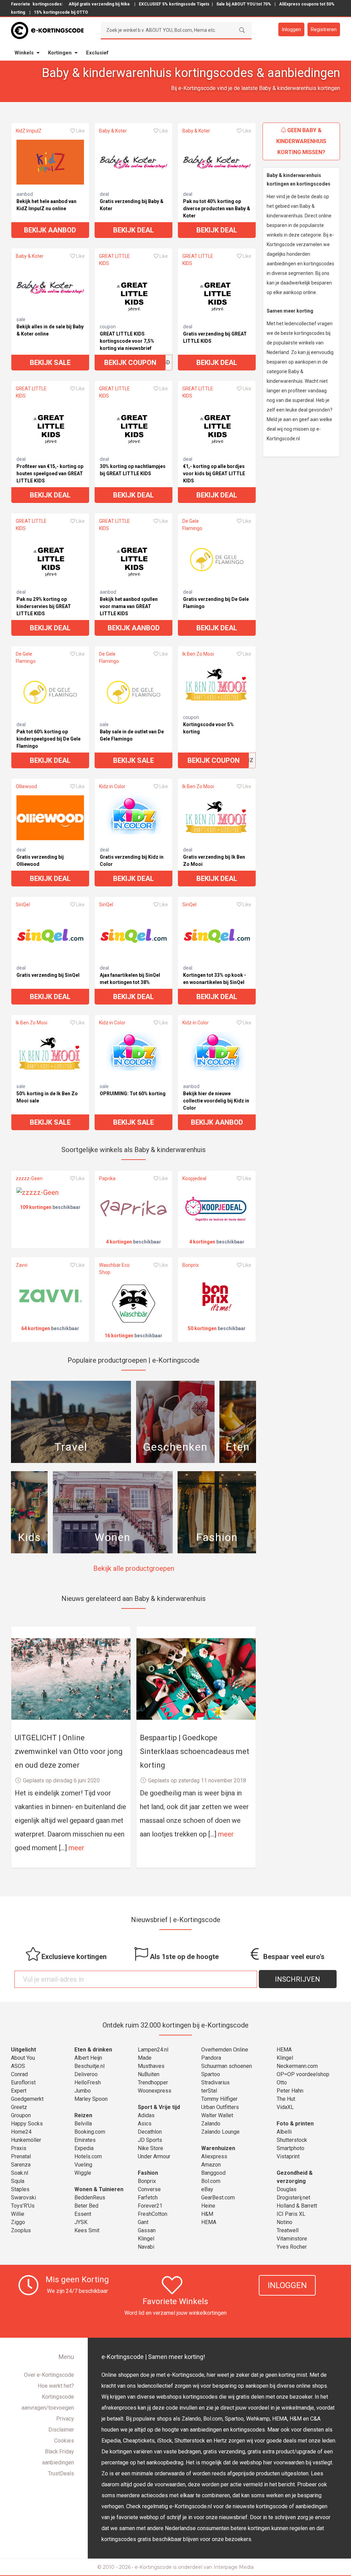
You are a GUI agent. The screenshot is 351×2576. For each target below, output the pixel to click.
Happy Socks (27, 2124)
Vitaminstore (292, 2239)
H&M (207, 2214)
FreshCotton (153, 2214)
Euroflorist (23, 2082)
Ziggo (18, 2222)
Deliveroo (86, 2074)
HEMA (209, 2222)
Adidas (146, 2115)
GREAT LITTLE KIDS (114, 260)
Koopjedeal (194, 1178)
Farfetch (148, 2198)
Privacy (65, 2419)
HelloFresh (88, 2082)
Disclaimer (61, 2430)
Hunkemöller (26, 2140)
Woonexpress (155, 2091)
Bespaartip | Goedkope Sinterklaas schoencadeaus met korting (195, 1751)
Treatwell (288, 2230)
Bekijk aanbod (50, 230)
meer (76, 1848)
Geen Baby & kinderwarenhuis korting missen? (301, 141)
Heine (208, 2206)
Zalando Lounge (220, 2132)
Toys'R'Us (23, 2206)
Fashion (148, 2173)
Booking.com (90, 2132)
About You (23, 2058)
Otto (282, 2082)
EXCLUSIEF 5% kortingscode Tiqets (174, 4)
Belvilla (83, 2124)
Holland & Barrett (297, 2206)
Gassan (147, 2230)
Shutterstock (292, 2140)
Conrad (19, 2074)
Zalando (211, 2124)
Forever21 (150, 2206)
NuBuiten (149, 2074)
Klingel (146, 2239)
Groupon (21, 2115)
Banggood (213, 2173)
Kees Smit (87, 2230)
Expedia (84, 2148)
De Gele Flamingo (192, 525)
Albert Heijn (88, 2058)
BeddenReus (90, 2198)
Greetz (19, 2107)
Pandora (211, 2058)
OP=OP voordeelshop (303, 2074)
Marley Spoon (91, 2099)
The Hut (286, 2099)
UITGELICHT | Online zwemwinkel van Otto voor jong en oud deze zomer (69, 1751)
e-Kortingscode (153, 2567)
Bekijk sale (50, 363)
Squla (18, 2181)
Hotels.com (88, 2156)
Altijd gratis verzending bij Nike (99, 4)
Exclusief (97, 53)
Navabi (146, 2247)
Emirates (85, 2140)
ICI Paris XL (291, 2214)
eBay (207, 2189)
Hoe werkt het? (56, 2386)
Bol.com (211, 2181)
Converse (149, 2189)
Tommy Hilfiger (219, 2099)
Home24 (21, 2132)
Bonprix (191, 1265)
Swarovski (23, 2198)
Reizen (83, 2115)
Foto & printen (295, 2124)
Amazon (211, 2165)
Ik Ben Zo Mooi (198, 654)
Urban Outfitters (220, 2107)
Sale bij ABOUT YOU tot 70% (244, 4)
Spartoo (211, 2074)
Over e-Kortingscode (49, 2375)
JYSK (81, 2222)
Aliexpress (214, 2156)
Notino (285, 2222)
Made (145, 2058)
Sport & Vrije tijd (159, 2107)
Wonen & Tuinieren (99, 2189)
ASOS (18, 2066)
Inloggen (291, 29)
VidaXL (285, 2107)
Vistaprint (288, 2156)
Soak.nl (20, 2173)
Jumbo (83, 2091)
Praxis (19, 2148)
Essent (83, 2214)
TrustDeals (61, 2473)
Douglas (287, 2189)
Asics (145, 2124)
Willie (18, 2214)
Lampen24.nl (153, 2050)
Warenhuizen (218, 2148)
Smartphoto (291, 2148)
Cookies (64, 2441)
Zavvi (22, 1265)
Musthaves (151, 2066)
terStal (209, 2091)
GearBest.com (218, 2198)
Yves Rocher (292, 2247)
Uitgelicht (23, 2050)
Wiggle (83, 2173)
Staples (20, 2189)
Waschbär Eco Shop (114, 1269)
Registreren (324, 29)
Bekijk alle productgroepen (134, 1568)
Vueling (83, 2165)
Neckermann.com (297, 2066)
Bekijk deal (134, 230)
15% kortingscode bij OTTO (61, 12)
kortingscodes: (48, 4)
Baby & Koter (113, 131)
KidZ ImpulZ (29, 131)
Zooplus (21, 2230)
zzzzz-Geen (29, 1178)
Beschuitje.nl (89, 2066)
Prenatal (21, 2156)
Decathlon (150, 2132)
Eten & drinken (93, 2050)
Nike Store (150, 2148)
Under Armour (154, 2156)
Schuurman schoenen (227, 2066)
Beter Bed (86, 2206)
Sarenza (21, 2165)
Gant (143, 2222)
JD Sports (150, 2140)
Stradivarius (215, 2082)
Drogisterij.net (293, 2198)
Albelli (284, 2132)
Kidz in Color (112, 786)
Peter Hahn (290, 2091)
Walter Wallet (217, 2115)
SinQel (23, 905)
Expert (19, 2091)
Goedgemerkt (27, 2099)
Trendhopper (153, 2082)
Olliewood (26, 786)
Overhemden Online (225, 2050)
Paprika (107, 1178)
